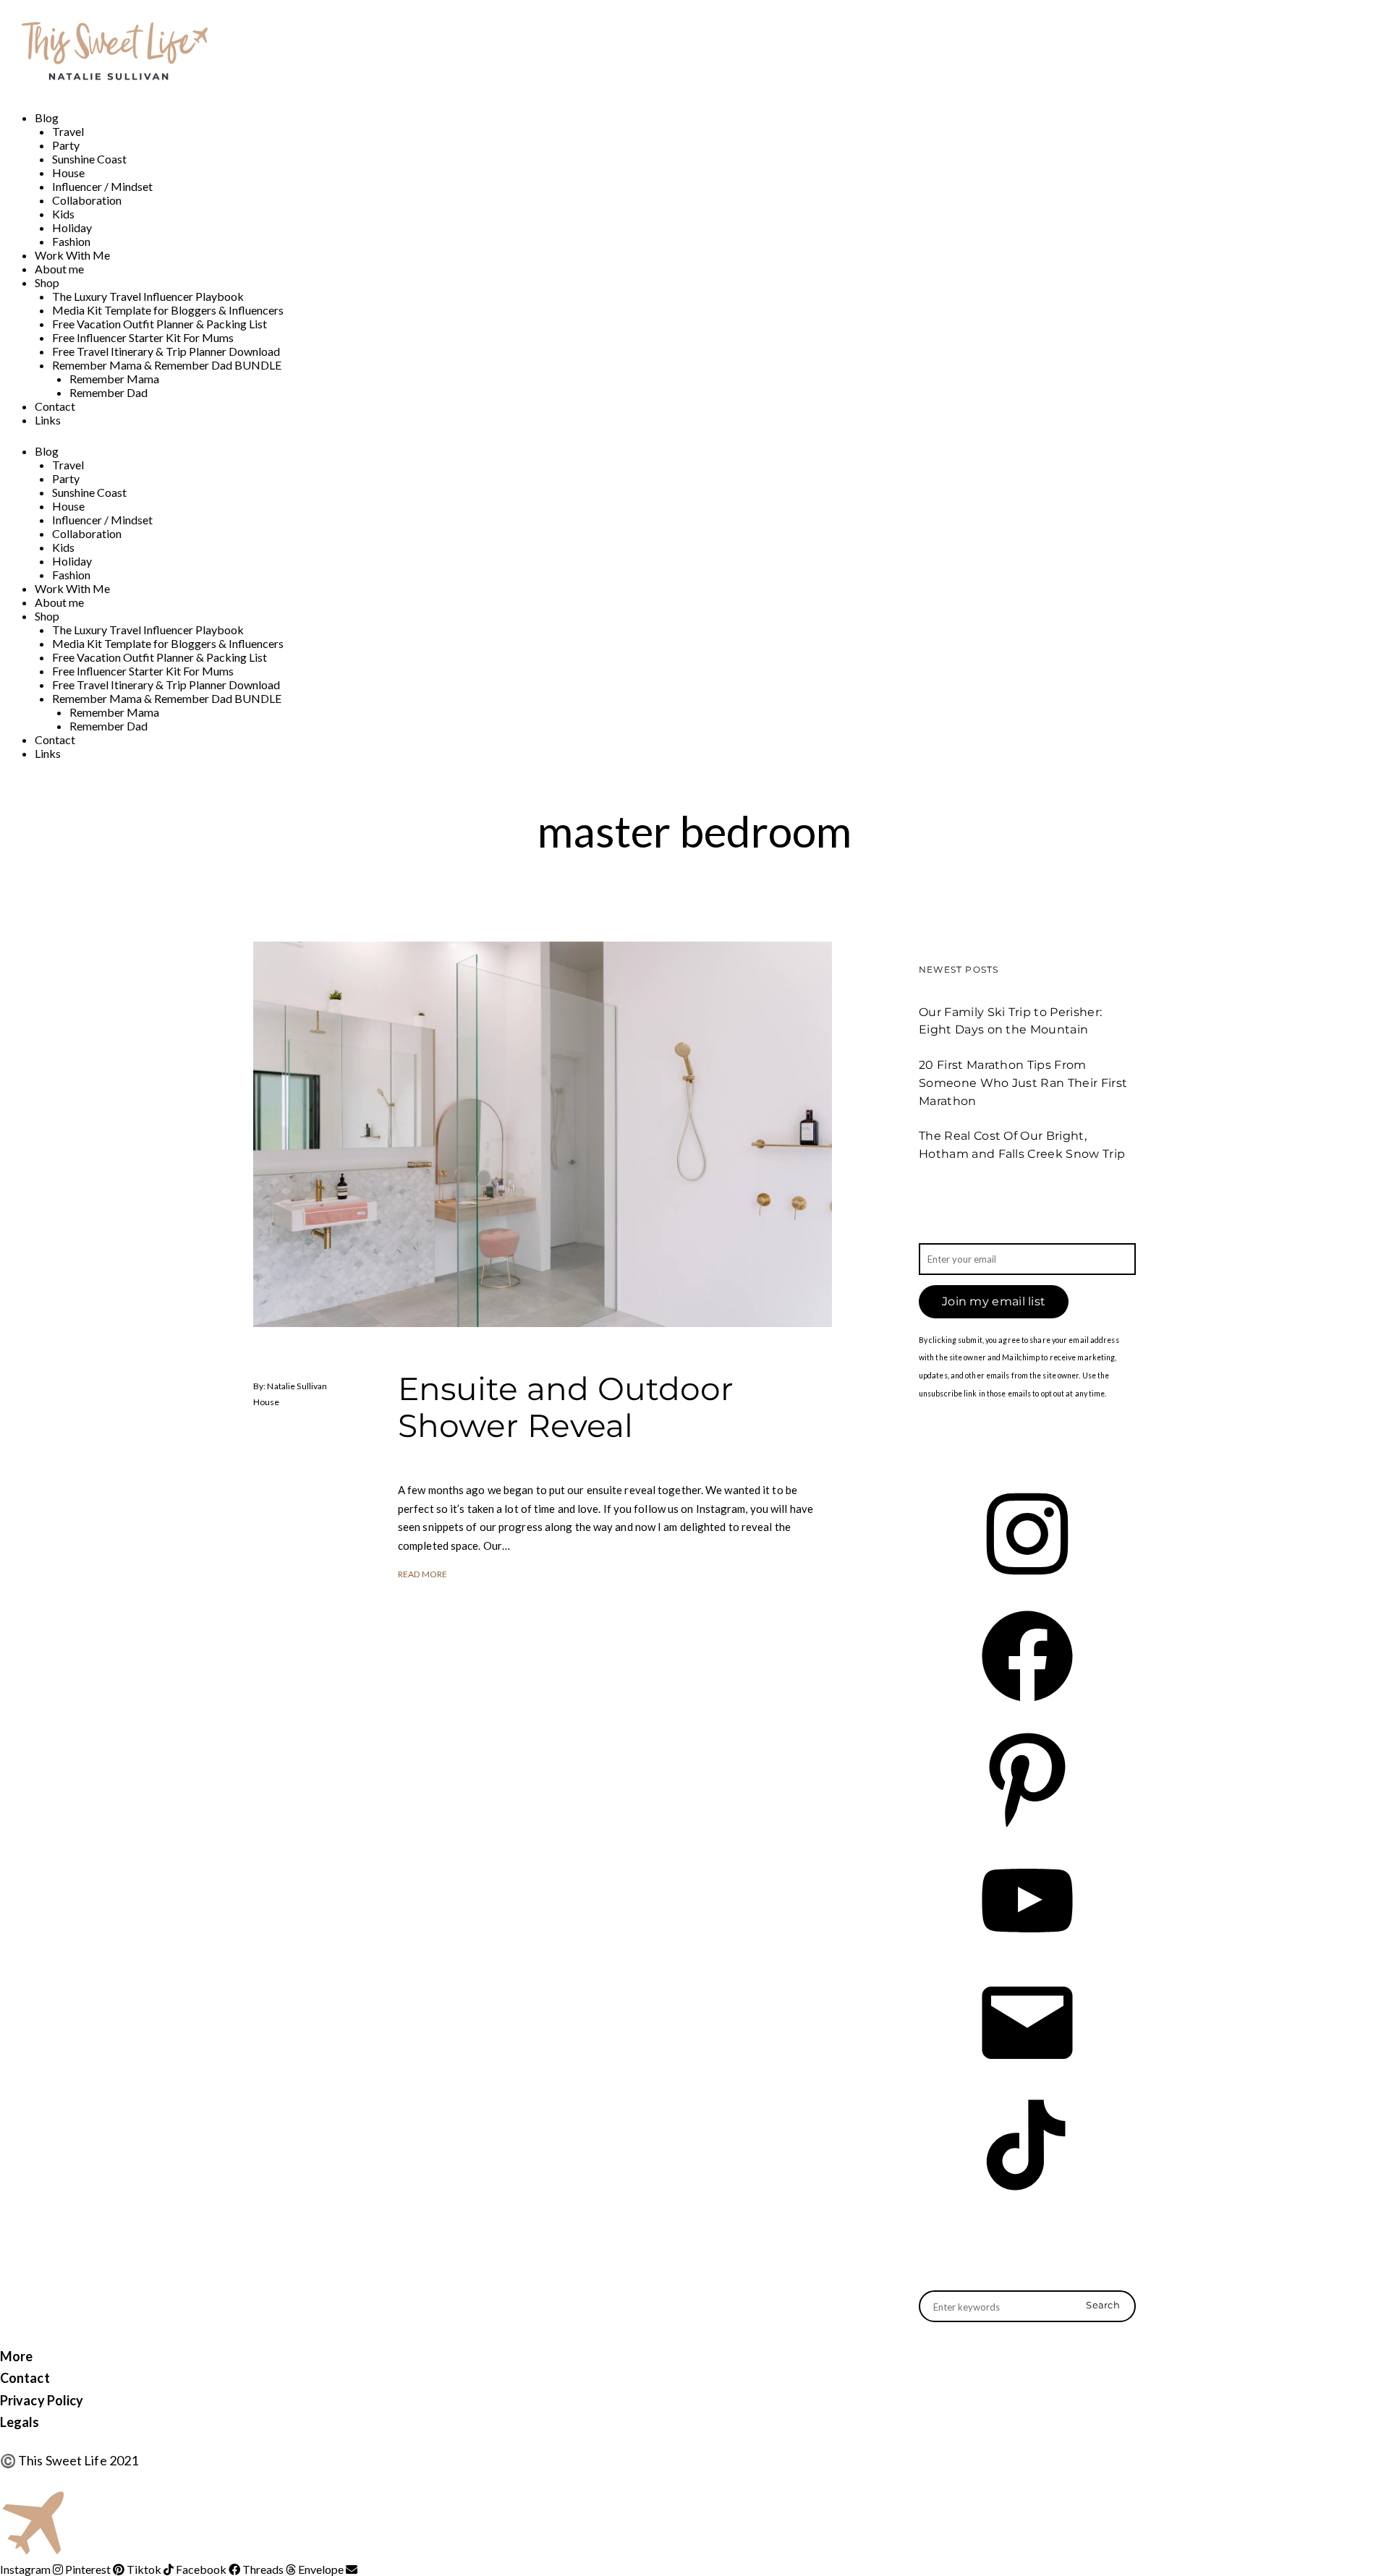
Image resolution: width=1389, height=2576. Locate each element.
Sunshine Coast (89, 159)
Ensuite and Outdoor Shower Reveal (566, 1407)
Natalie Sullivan (297, 1386)
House (68, 172)
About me (59, 269)
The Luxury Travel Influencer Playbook (148, 296)
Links (48, 420)
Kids (63, 214)
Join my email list (994, 1301)
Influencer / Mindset (102, 186)
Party (66, 145)
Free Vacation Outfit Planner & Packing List (160, 324)
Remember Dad (109, 392)
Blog (47, 118)
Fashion (71, 241)
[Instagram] (1027, 1584)
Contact (55, 406)
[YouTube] (1027, 1951)
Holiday (72, 227)
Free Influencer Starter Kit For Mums (143, 337)
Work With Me (72, 255)
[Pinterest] (1027, 1829)
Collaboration (87, 200)
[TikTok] (1027, 2195)
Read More (422, 1574)
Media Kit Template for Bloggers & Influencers (168, 310)
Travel (68, 131)
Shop (47, 282)
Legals (20, 2422)
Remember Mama (114, 379)
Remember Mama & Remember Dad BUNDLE (167, 365)
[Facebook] (1027, 1706)
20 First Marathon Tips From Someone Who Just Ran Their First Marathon (1023, 1083)
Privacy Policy (42, 2400)
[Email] (1027, 2073)
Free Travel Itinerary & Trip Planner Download (166, 351)
